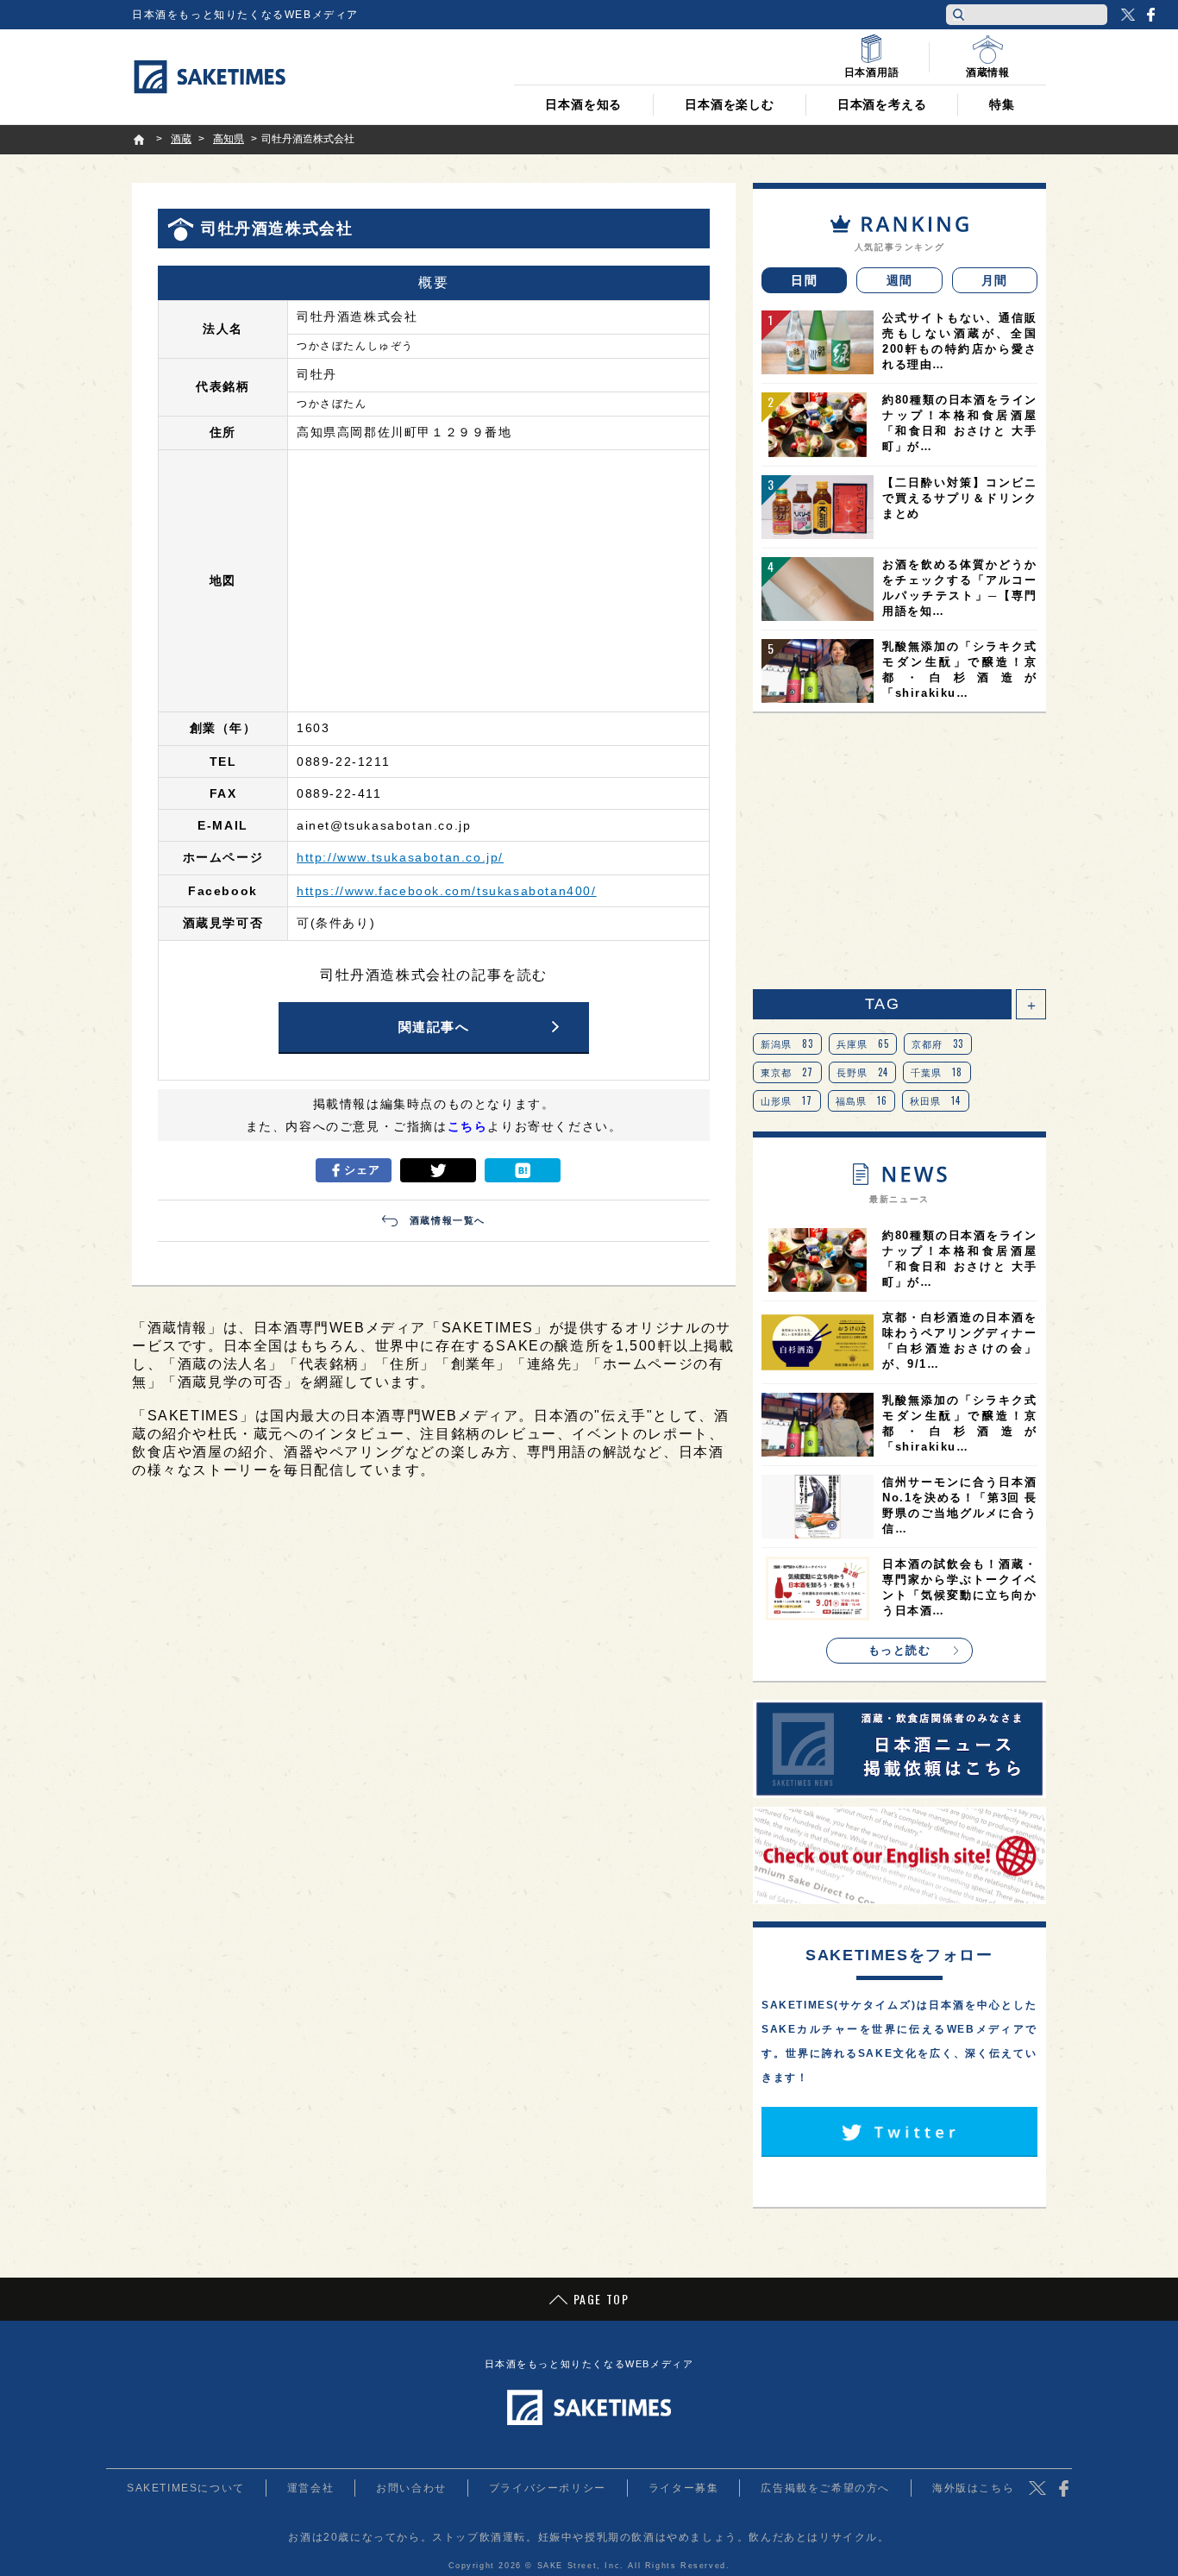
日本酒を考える (882, 104)
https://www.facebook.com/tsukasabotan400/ (447, 891)
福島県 (862, 1100)
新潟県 (787, 1044)
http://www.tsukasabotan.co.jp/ (400, 857)
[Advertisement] (899, 851)
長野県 (863, 1072)
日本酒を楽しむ (730, 104)
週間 (900, 280)
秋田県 (936, 1100)
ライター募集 (684, 2488)
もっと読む (900, 1650)
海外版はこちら (973, 2488)
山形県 (787, 1100)
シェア (363, 1170)
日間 (804, 280)
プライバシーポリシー (548, 2488)
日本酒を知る (583, 104)
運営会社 (310, 2488)
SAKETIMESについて (186, 2488)
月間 (995, 280)
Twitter (1128, 15)
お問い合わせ (411, 2488)
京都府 (938, 1044)
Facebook (1150, 15)
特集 (1002, 104)
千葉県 (937, 1072)
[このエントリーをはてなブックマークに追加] (523, 1170)
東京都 (787, 1072)
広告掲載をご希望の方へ (825, 2488)
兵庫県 (863, 1044)
